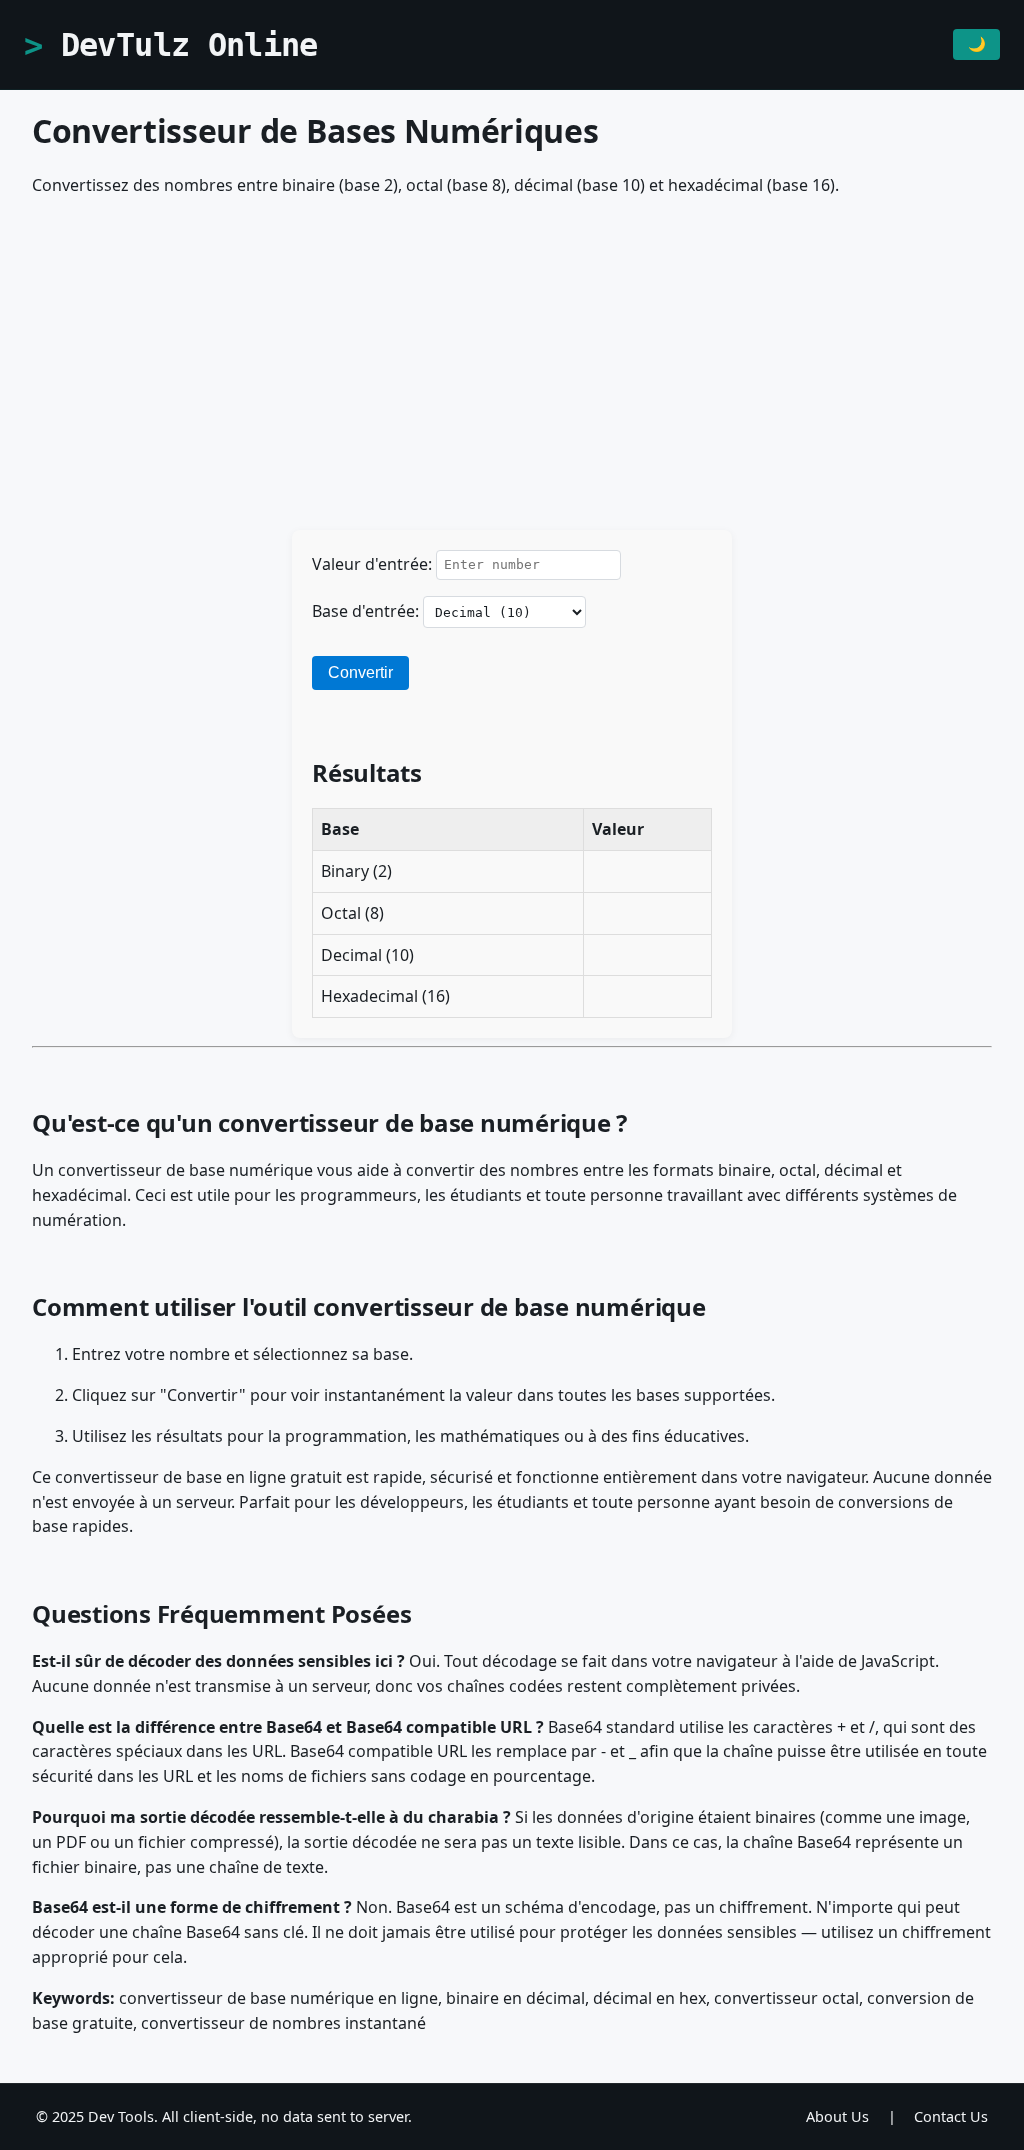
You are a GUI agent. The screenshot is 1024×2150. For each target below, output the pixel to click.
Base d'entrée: (365, 611)
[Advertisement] (512, 374)
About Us (837, 2116)
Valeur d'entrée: (372, 563)
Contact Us (951, 2116)
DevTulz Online (189, 45)
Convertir (360, 672)
